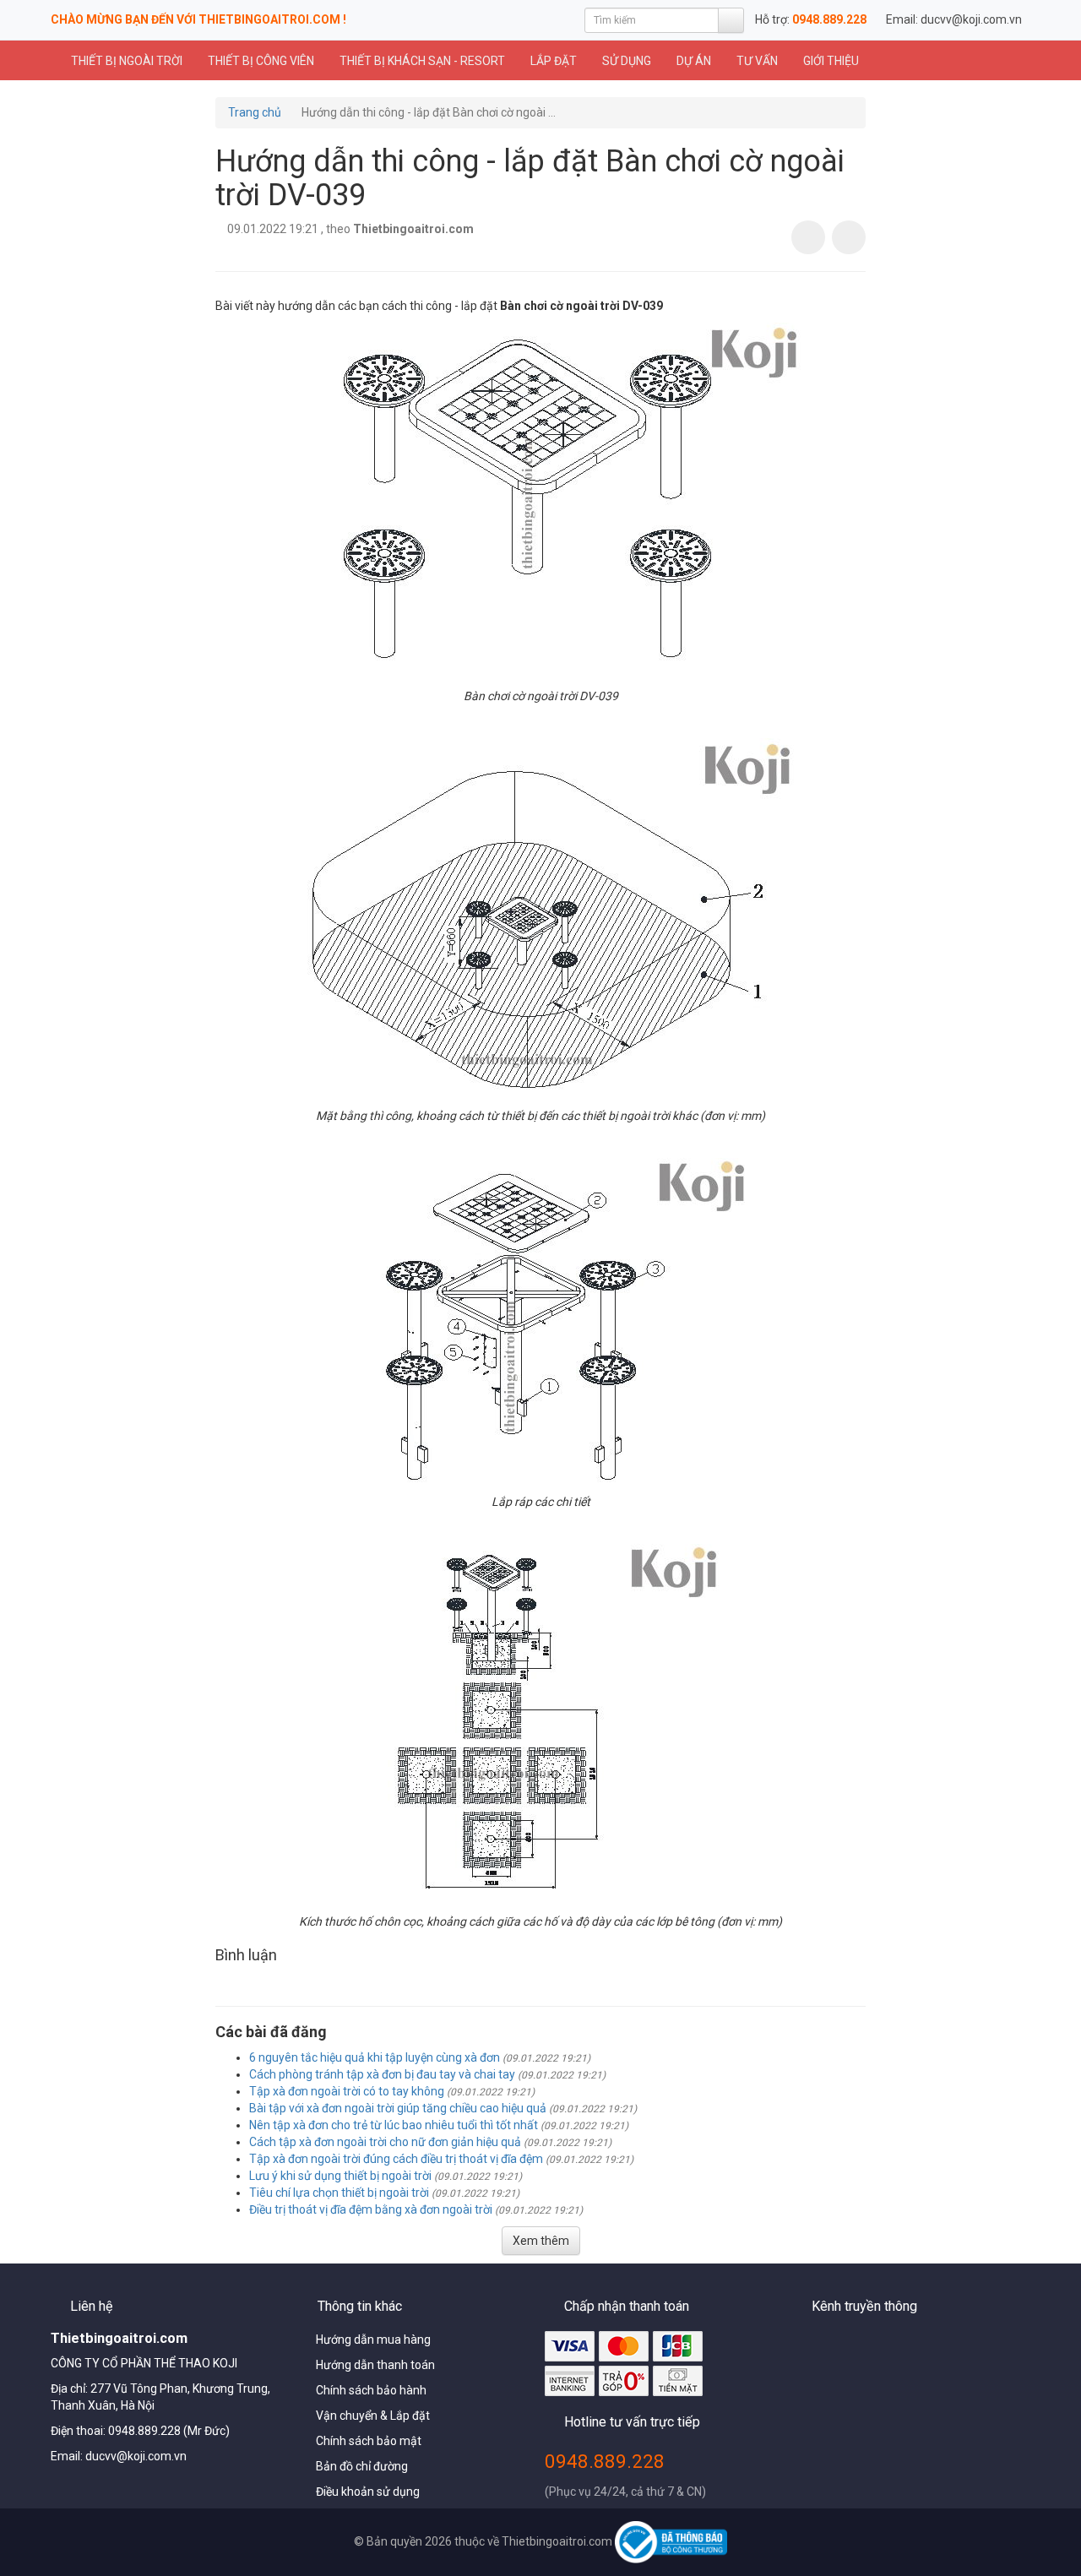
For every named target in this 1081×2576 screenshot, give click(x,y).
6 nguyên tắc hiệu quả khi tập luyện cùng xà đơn (375, 2057)
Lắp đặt (554, 61)
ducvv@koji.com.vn (136, 2456)
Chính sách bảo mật (369, 2441)
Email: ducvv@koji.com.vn (954, 19)
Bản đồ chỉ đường (362, 2466)
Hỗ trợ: (811, 19)
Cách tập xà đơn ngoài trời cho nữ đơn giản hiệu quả (385, 2142)
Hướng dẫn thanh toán (375, 2365)
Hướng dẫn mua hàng (373, 2340)
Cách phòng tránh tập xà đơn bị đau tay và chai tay (382, 2074)
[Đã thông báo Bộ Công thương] (671, 2541)
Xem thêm (541, 2241)
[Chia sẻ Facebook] (808, 237)
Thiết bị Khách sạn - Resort (422, 61)
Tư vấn (757, 61)
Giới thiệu (831, 61)
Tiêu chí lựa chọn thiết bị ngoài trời (339, 2193)
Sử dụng (627, 61)
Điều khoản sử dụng (368, 2492)
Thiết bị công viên (261, 61)
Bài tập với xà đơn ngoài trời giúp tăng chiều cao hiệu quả (398, 2108)
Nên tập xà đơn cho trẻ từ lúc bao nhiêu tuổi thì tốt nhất (394, 2125)
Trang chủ (255, 112)
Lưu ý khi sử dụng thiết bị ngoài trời (340, 2176)
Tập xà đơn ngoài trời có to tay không (347, 2091)
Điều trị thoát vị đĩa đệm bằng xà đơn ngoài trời (371, 2209)
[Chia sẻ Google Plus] (849, 237)
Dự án (694, 61)
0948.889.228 (605, 2461)
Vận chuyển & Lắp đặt (373, 2416)
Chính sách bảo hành (371, 2390)
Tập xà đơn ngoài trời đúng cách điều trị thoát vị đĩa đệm (396, 2159)
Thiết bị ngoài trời (125, 61)
